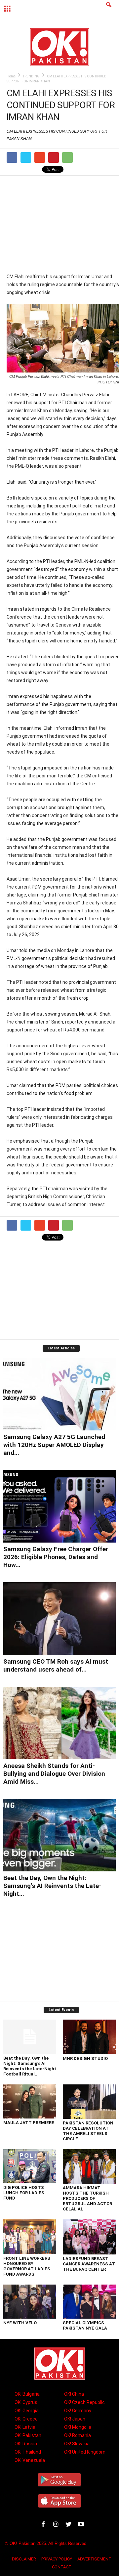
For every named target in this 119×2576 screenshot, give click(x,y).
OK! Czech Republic (84, 2402)
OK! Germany (78, 2411)
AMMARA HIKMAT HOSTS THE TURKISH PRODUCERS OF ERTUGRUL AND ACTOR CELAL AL (87, 2198)
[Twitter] (70, 2525)
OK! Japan (75, 2419)
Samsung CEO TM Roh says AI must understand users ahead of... (56, 1665)
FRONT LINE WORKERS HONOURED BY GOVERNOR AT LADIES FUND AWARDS (27, 2266)
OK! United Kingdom (85, 2452)
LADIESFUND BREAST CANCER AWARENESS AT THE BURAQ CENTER (89, 2264)
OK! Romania (78, 2435)
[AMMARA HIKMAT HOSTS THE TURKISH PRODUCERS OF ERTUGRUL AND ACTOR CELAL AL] (89, 2167)
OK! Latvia (25, 2427)
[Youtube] (82, 2525)
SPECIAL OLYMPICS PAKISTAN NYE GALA (85, 2325)
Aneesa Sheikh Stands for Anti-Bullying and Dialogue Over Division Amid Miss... (54, 1774)
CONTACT (62, 2567)
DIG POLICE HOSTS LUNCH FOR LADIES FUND (24, 2193)
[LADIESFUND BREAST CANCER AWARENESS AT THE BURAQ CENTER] (89, 2237)
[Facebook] (45, 2525)
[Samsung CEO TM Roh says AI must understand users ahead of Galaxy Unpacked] (59, 1618)
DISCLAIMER (24, 2559)
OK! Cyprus (26, 2402)
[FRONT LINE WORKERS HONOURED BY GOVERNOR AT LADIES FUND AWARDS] (30, 2237)
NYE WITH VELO (20, 2323)
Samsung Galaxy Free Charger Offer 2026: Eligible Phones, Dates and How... (56, 1557)
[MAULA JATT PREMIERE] (30, 2101)
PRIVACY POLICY (57, 2559)
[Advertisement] (63, 224)
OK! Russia (26, 2444)
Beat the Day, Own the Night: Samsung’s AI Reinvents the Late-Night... (52, 1886)
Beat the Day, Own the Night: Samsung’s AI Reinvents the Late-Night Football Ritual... (30, 2066)
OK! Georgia (27, 2411)
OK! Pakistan (28, 2435)
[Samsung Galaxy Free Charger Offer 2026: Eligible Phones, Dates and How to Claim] (59, 1506)
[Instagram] (57, 2525)
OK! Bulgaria (27, 2394)
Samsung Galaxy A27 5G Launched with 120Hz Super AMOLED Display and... (54, 1445)
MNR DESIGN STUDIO (85, 2058)
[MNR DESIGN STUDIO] (89, 2037)
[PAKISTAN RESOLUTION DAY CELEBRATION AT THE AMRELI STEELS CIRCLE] (89, 2102)
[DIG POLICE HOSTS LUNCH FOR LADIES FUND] (30, 2166)
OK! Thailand (28, 2452)
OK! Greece (26, 2419)
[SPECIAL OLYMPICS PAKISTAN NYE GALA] (89, 2302)
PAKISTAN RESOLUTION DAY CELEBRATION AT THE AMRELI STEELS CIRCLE (88, 2131)
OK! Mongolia (78, 2427)
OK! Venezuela (30, 2460)
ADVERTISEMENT (94, 2559)
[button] (109, 9)
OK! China (74, 2394)
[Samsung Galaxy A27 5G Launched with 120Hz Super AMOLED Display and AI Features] (59, 1394)
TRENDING (31, 76)
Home (11, 76)
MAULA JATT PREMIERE (29, 2123)
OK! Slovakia (77, 2444)
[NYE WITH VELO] (30, 2302)
